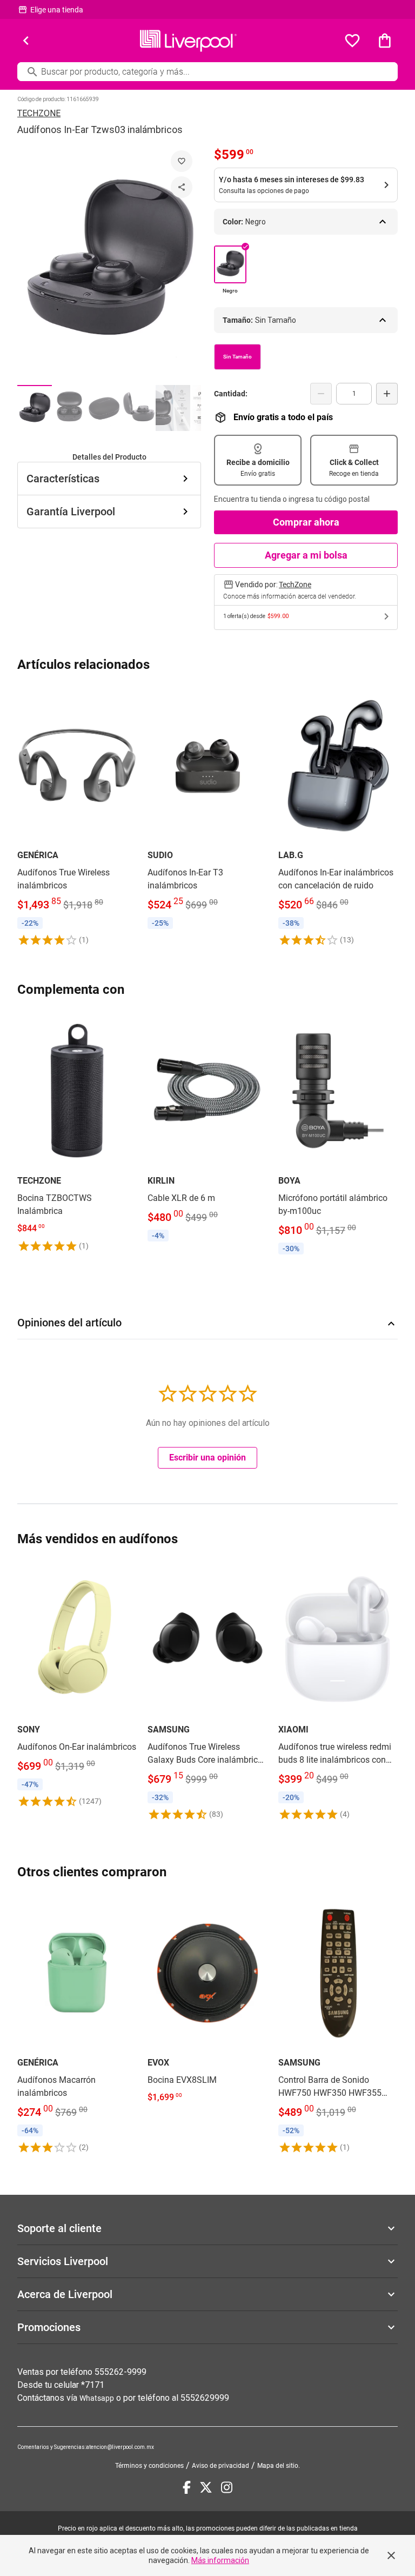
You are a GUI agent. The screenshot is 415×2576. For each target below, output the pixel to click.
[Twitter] (206, 2487)
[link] (77, 816)
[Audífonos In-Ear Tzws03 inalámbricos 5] (173, 408)
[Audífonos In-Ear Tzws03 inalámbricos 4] (138, 408)
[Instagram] (227, 2487)
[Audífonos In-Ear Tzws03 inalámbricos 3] (104, 408)
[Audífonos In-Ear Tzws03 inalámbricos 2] (69, 408)
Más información (220, 2560)
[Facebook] (187, 2487)
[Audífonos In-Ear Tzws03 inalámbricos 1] (35, 408)
